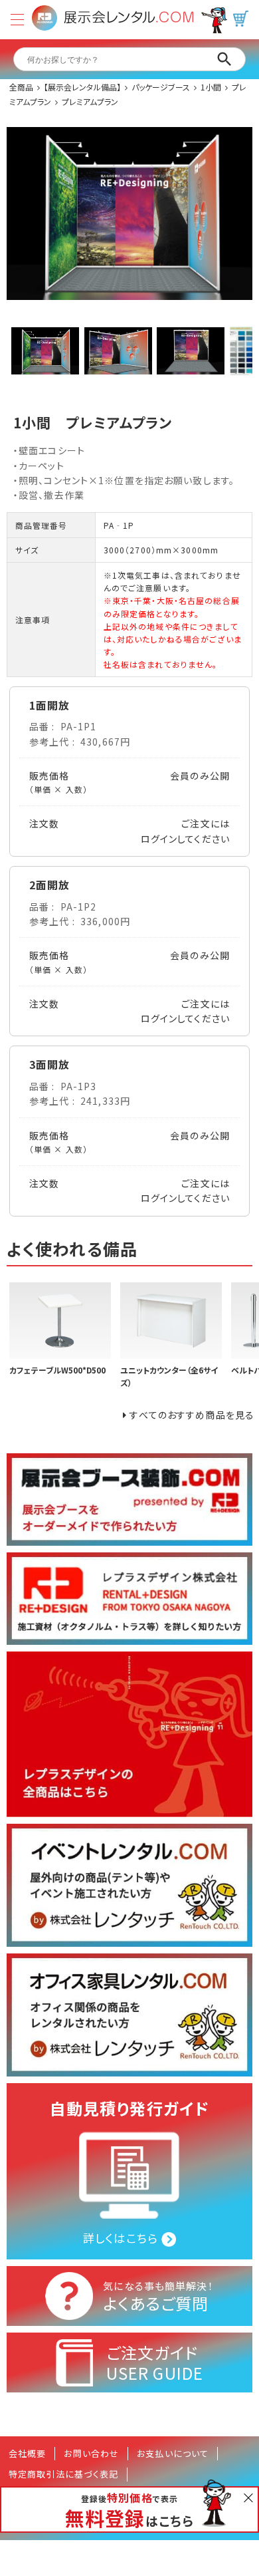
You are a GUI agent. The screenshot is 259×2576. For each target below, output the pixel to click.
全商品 (21, 87)
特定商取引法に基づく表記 (63, 2474)
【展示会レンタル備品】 (82, 87)
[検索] (224, 59)
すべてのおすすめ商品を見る (192, 1415)
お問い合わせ (91, 2453)
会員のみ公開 (200, 776)
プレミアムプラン (90, 101)
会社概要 (27, 2453)
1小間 (211, 87)
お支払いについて (173, 2453)
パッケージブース (161, 87)
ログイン (159, 839)
